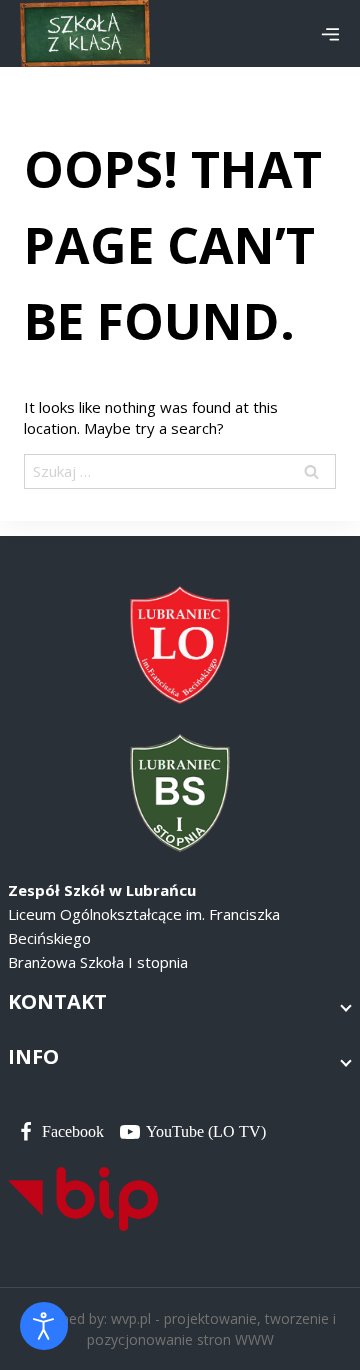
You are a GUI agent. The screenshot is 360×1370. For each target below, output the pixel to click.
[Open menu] (330, 34)
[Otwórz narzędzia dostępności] (44, 1326)
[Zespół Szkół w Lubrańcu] (85, 33)
